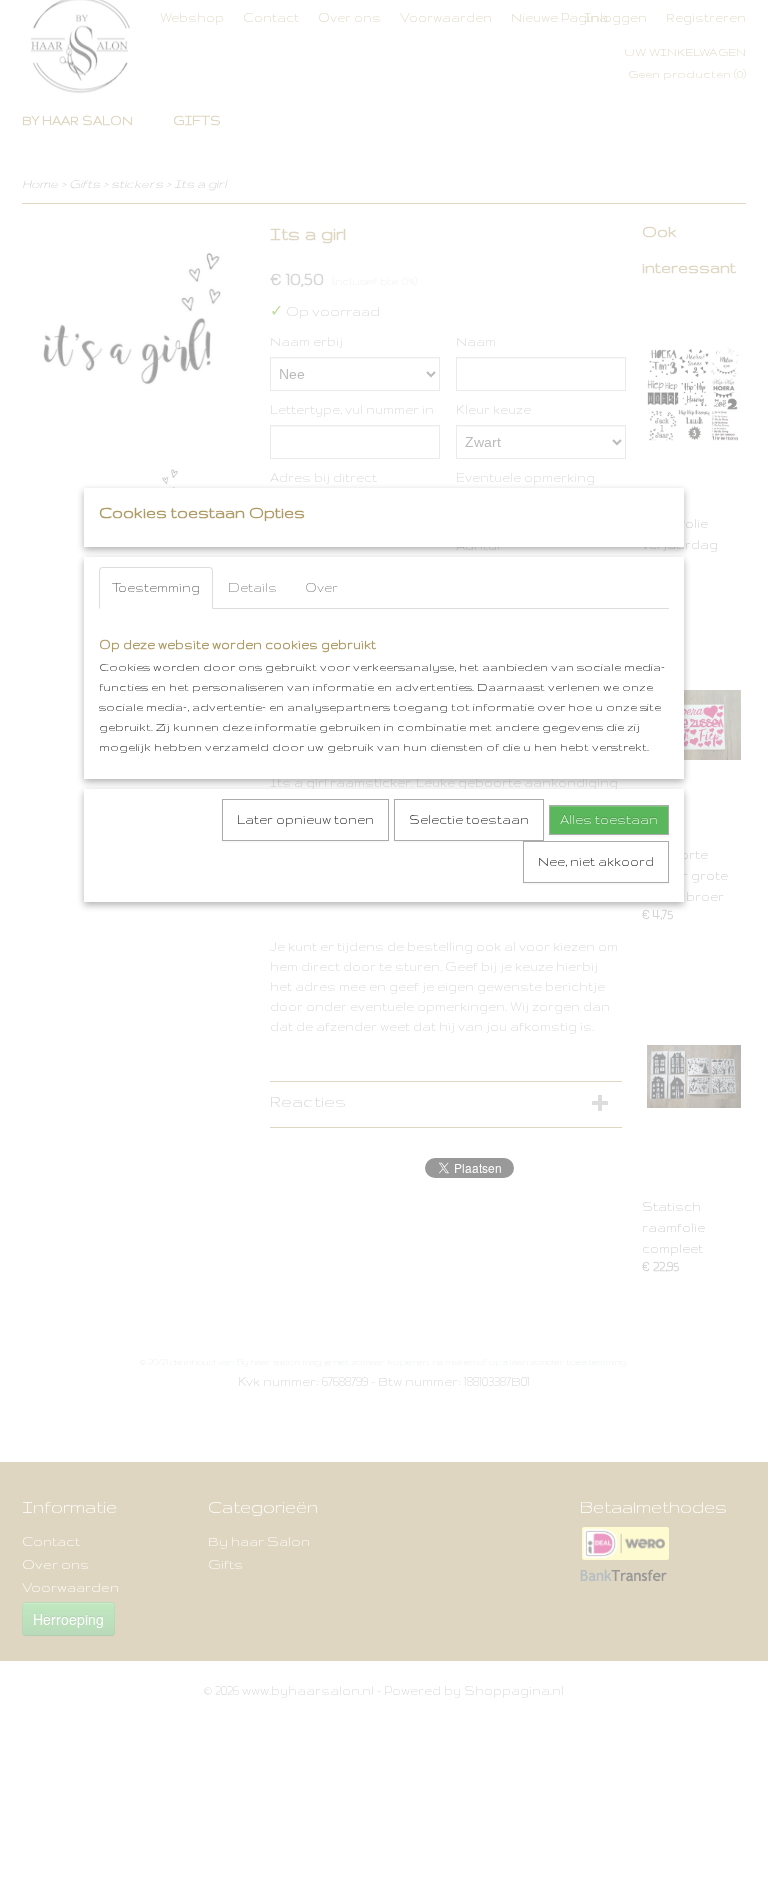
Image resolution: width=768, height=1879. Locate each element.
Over (321, 587)
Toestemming (156, 587)
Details (252, 587)
